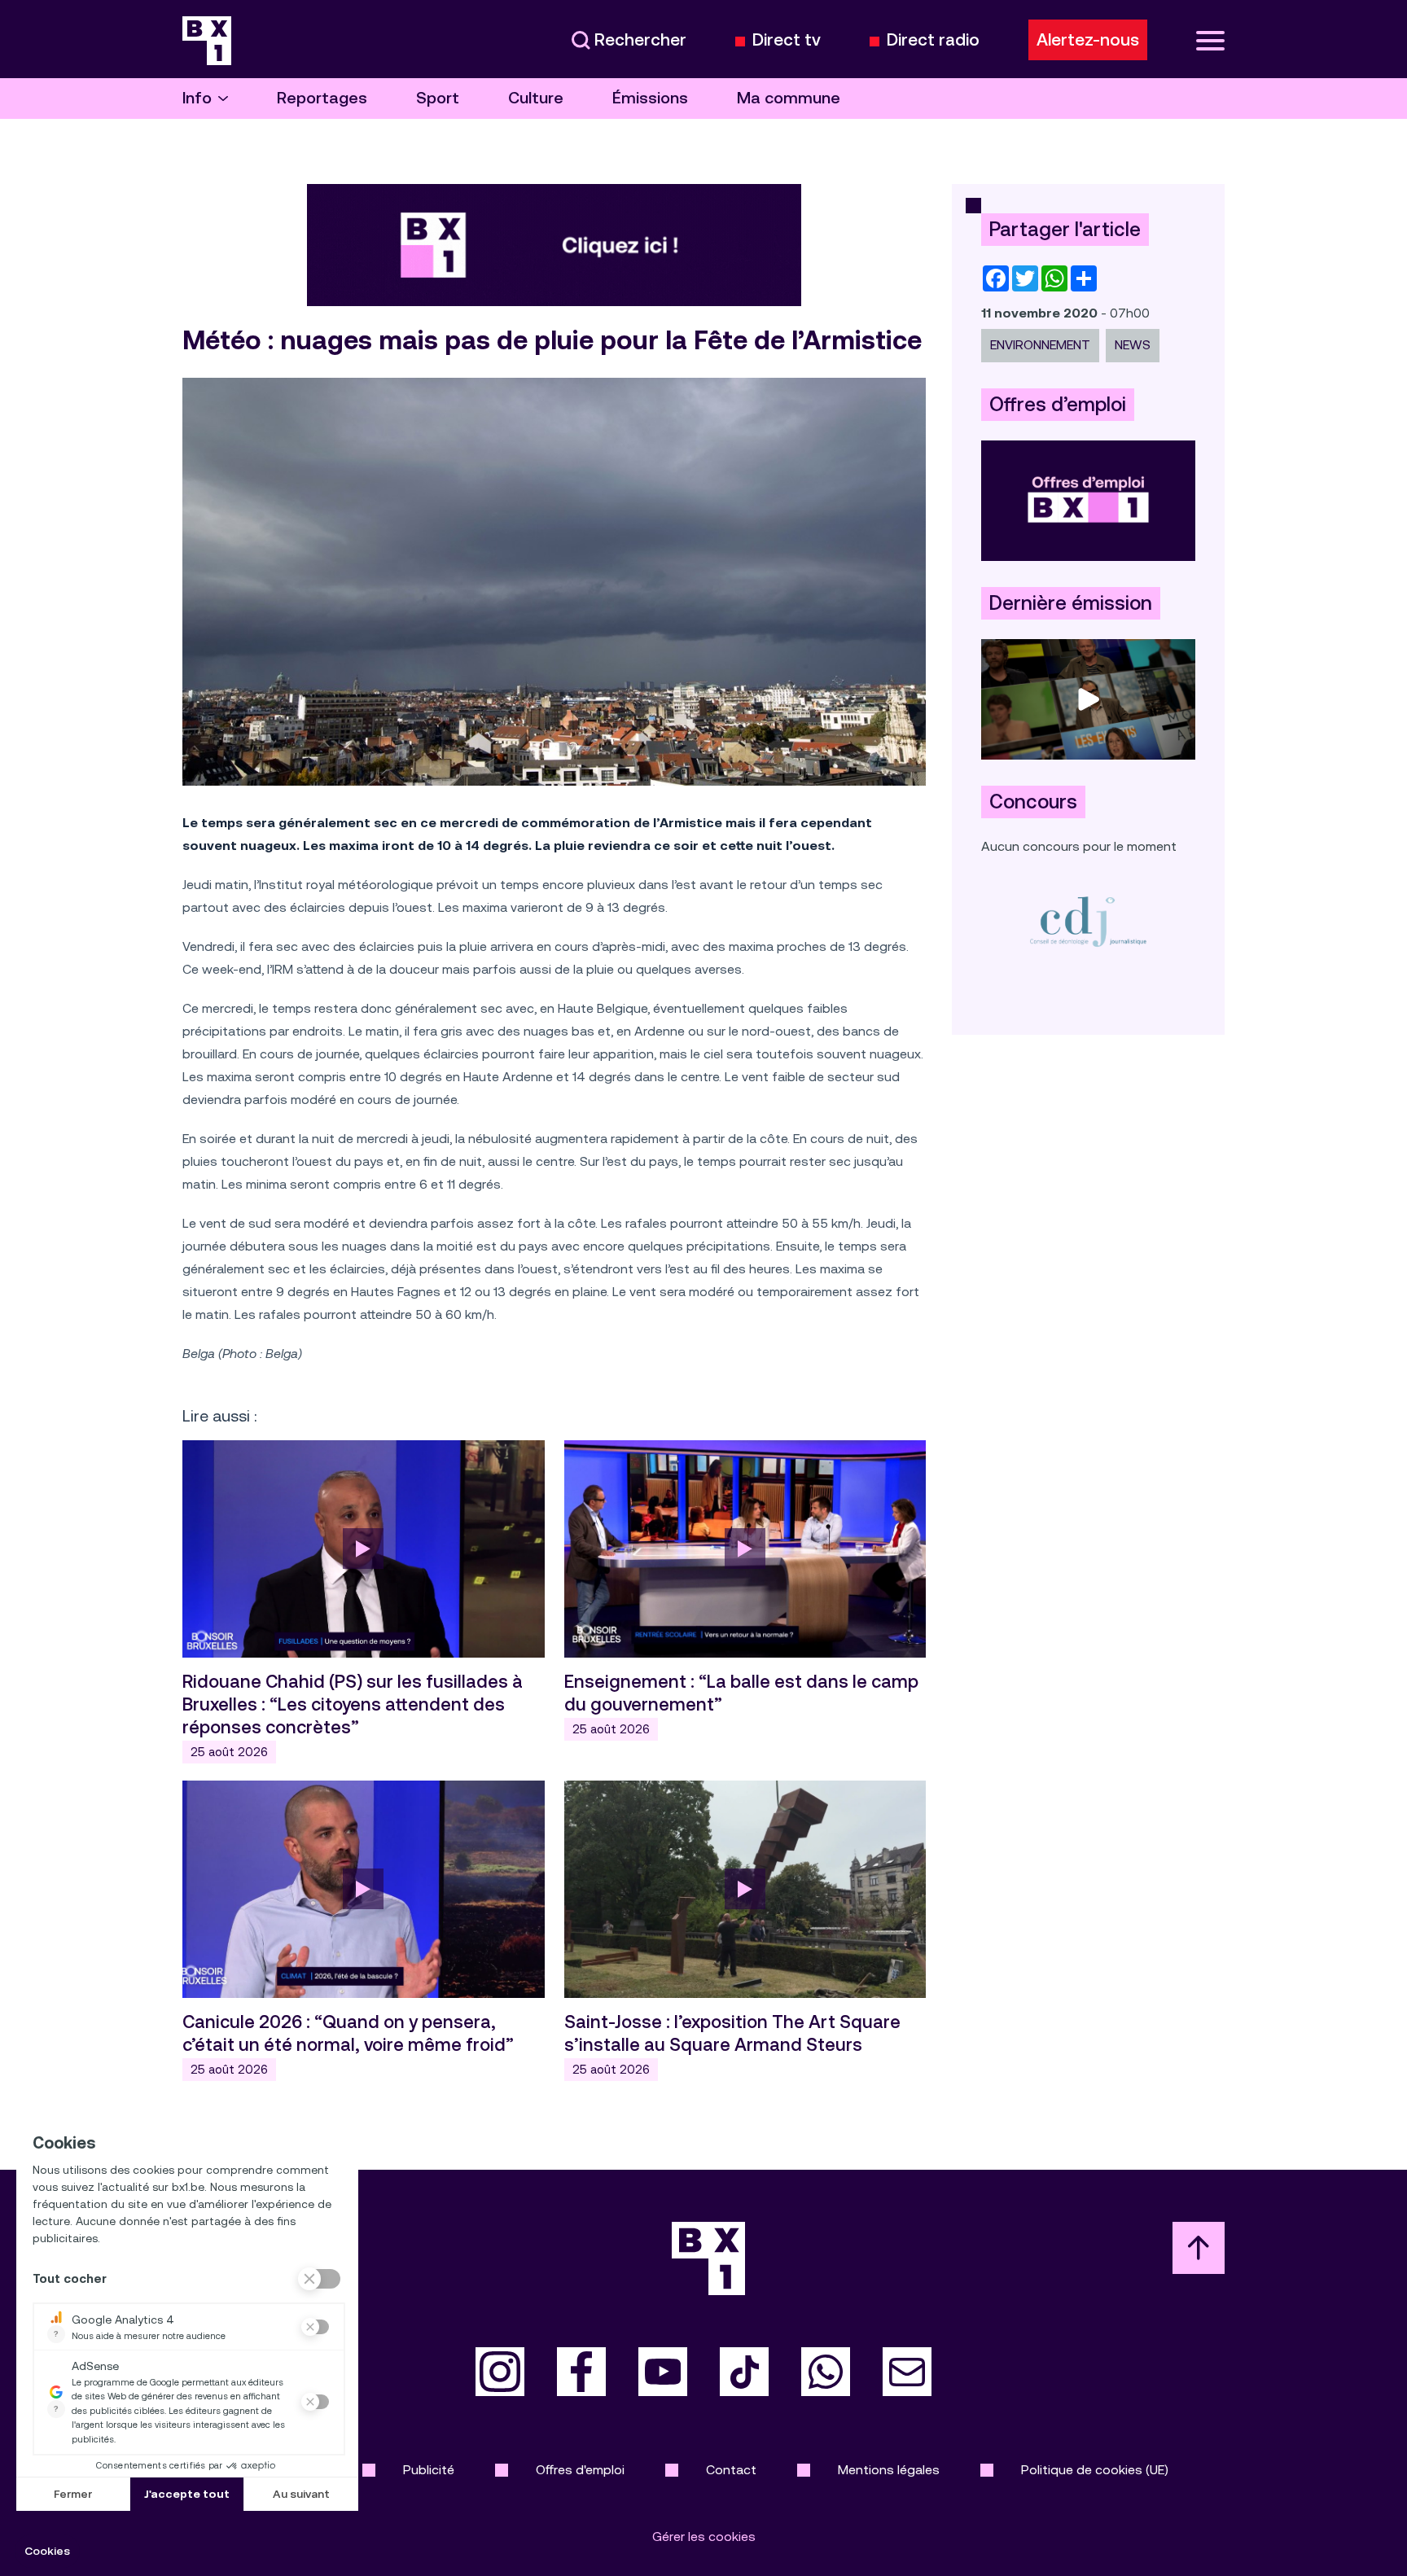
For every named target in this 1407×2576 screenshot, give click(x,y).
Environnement (1040, 345)
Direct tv (787, 40)
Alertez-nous (1088, 40)
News (1133, 345)
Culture (536, 98)
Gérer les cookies (704, 2537)
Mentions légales (889, 2470)
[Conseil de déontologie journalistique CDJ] (1088, 921)
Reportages (322, 98)
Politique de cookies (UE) (1095, 2470)
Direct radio (933, 40)
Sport (438, 98)
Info (197, 98)
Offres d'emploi (580, 2470)
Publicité (429, 2470)
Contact (731, 2470)
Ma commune (789, 98)
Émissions (650, 98)
